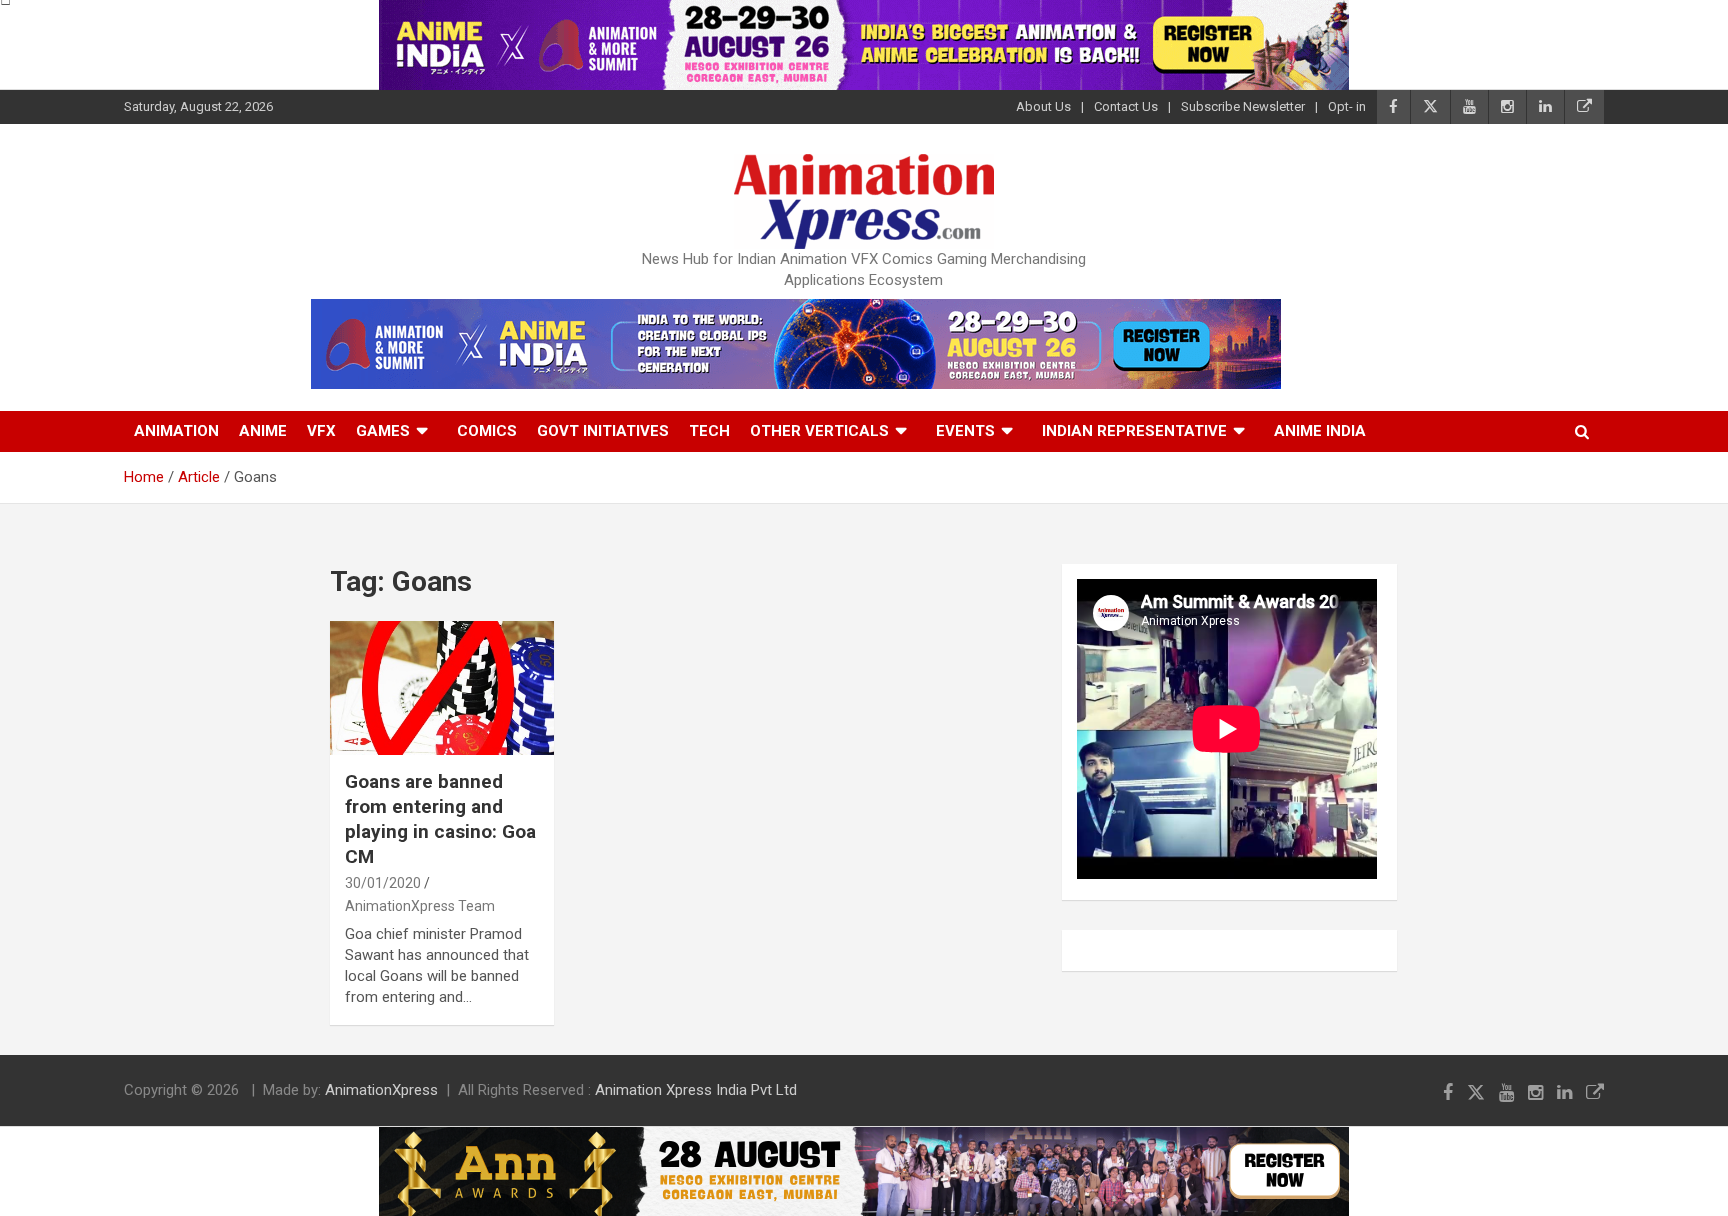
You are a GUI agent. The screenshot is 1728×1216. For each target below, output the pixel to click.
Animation (176, 431)
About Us (1043, 106)
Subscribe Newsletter (1243, 106)
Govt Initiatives (603, 431)
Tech (709, 431)
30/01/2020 (383, 883)
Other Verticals (819, 431)
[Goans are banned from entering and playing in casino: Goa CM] (442, 688)
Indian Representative (1134, 431)
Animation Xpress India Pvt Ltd (696, 1090)
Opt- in (1347, 106)
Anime (263, 431)
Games (383, 431)
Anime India (1320, 431)
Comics (487, 431)
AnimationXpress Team (420, 906)
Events (965, 431)
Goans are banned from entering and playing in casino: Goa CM (440, 818)
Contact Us (1126, 106)
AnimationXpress (381, 1090)
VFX (321, 431)
